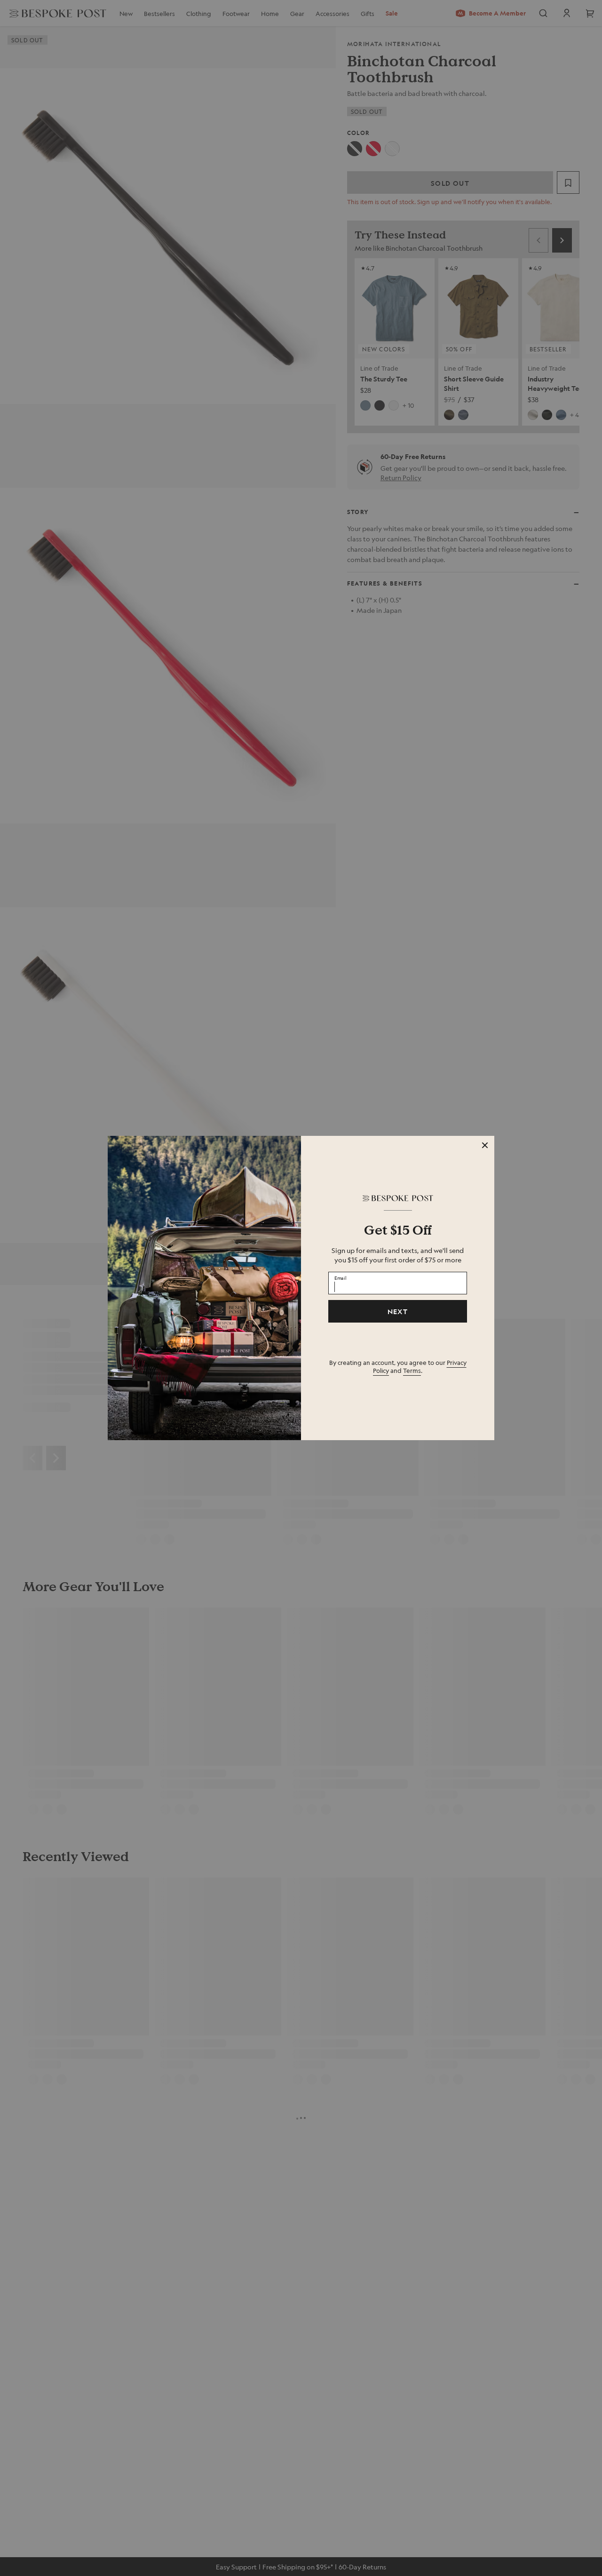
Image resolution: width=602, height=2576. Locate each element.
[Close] (485, 1145)
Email (341, 1277)
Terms (412, 1370)
